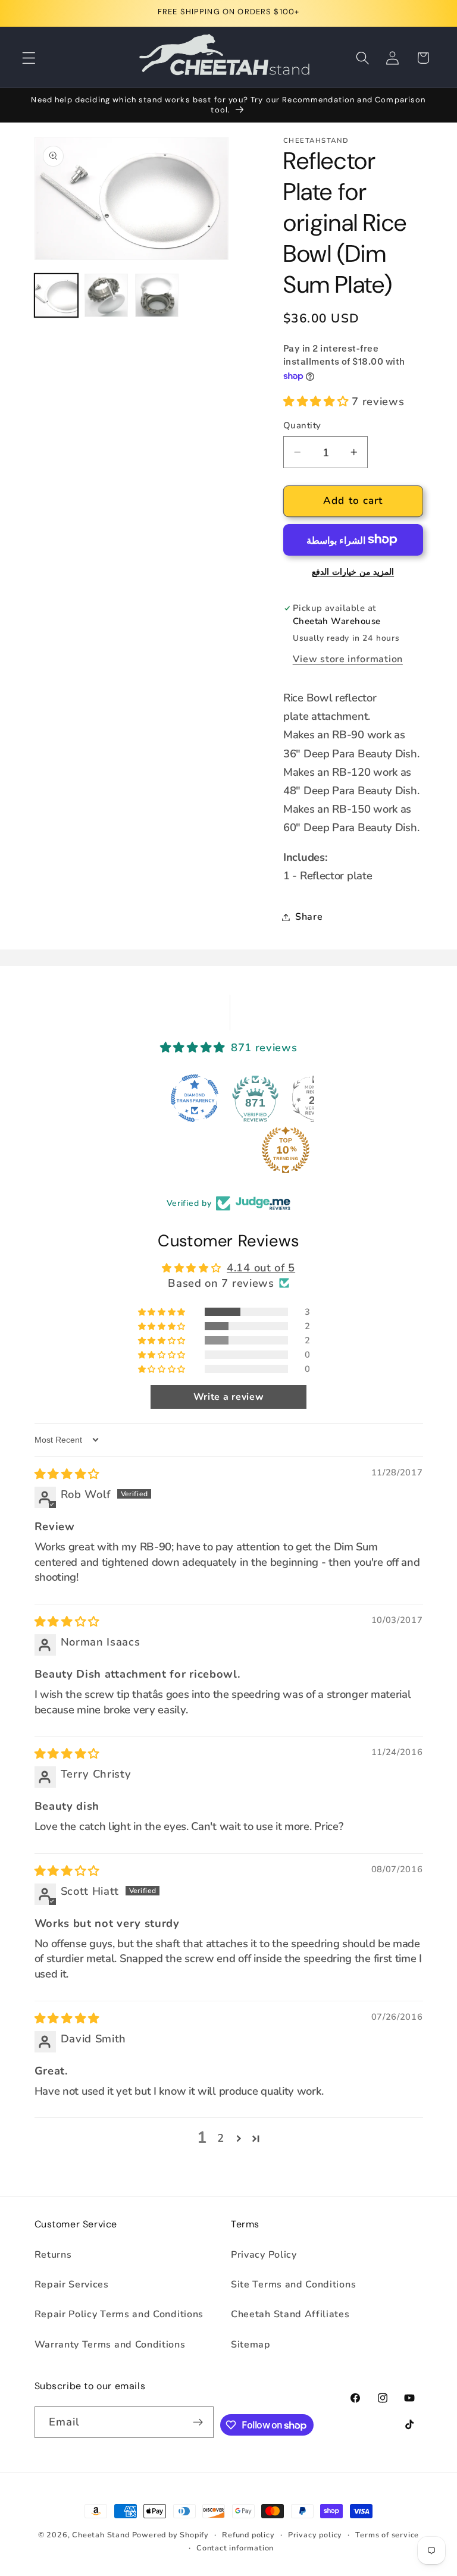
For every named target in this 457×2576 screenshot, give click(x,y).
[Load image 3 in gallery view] (157, 295)
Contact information (235, 2548)
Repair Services (72, 2284)
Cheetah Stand (102, 2535)
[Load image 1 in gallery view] (56, 295)
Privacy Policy (264, 2255)
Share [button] (309, 917)
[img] (67, 1474)
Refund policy (248, 2535)
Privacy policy (315, 2535)
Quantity (302, 425)
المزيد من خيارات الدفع (353, 572)
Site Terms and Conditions (293, 2284)
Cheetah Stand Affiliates (290, 2314)
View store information (348, 659)
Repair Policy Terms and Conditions (119, 2314)
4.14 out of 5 (261, 1267)
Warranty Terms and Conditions (110, 2345)
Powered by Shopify (171, 2535)
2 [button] (221, 2138)
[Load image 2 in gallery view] (106, 295)
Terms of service (387, 2535)
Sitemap (251, 2345)
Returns (53, 2255)
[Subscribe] (198, 2423)
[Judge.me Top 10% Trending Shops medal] (228, 1150)
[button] (29, 58)
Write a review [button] (229, 1397)
